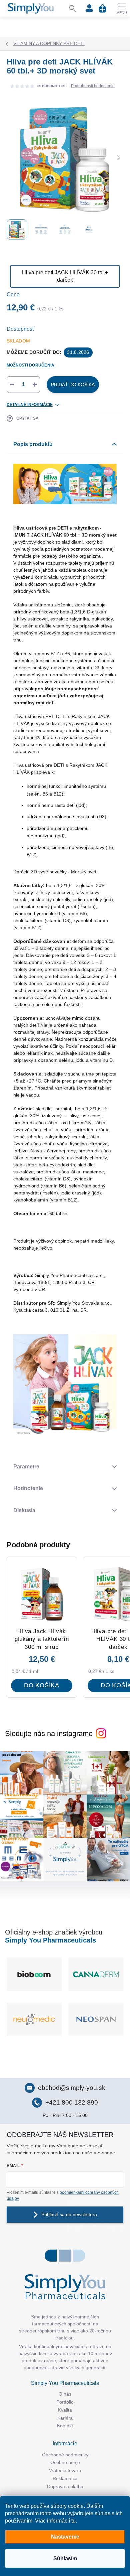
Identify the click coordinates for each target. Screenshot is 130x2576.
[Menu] (122, 8)
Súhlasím (65, 2558)
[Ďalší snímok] (118, 157)
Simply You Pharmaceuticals (50, 1940)
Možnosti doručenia (30, 365)
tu (73, 2521)
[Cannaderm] (34, 1974)
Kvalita (65, 2410)
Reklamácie (65, 2478)
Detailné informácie (30, 405)
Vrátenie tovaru (65, 2470)
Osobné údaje (65, 2462)
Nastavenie (65, 2537)
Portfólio (65, 2402)
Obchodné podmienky (65, 2455)
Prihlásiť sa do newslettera (69, 2214)
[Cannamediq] (96, 1974)
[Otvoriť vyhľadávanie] (73, 8)
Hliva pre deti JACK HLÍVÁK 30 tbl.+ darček (65, 276)
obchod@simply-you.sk (72, 2088)
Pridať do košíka (73, 385)
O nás (65, 2394)
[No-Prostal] (34, 2019)
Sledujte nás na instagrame (49, 1734)
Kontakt (65, 2426)
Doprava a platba (65, 2486)
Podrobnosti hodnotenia (93, 86)
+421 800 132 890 (72, 2102)
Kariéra (65, 2418)
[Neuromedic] (96, 2019)
